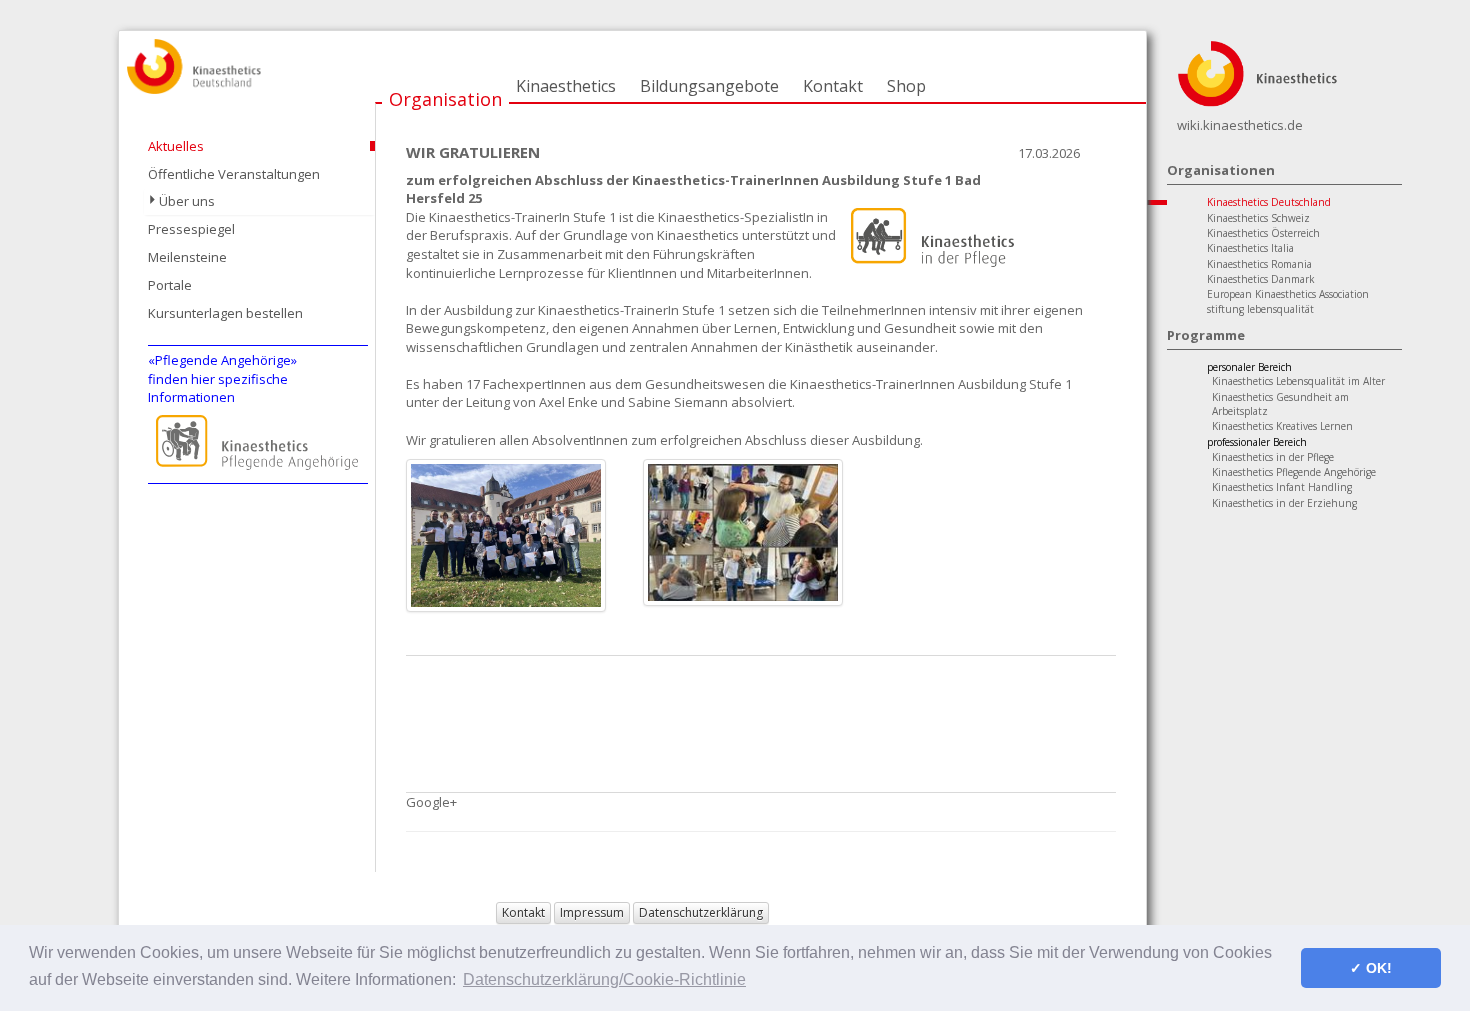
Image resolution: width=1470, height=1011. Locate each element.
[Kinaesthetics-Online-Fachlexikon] (1257, 72)
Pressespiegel (191, 229)
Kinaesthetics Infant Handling (1282, 487)
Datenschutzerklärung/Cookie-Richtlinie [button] (604, 979)
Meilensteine (187, 257)
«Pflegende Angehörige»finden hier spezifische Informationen (222, 378)
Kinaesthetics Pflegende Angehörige (1294, 472)
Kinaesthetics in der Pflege (1273, 457)
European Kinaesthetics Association (1288, 294)
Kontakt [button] (523, 912)
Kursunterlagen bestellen (225, 313)
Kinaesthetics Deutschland (1269, 202)
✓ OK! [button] (1371, 968)
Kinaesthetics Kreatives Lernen (1282, 426)
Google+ (431, 802)
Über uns (187, 201)
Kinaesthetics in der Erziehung (1284, 503)
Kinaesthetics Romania (1259, 264)
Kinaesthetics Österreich (1263, 233)
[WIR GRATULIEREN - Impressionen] (743, 531)
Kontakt (833, 86)
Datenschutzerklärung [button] (701, 912)
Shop (906, 86)
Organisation (445, 99)
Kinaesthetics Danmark (1261, 279)
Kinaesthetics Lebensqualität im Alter (1298, 381)
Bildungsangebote (709, 86)
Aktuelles (176, 146)
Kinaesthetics (566, 86)
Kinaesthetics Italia (1250, 248)
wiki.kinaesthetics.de (1240, 125)
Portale (170, 285)
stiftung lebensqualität (1260, 309)
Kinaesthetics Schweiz (1258, 218)
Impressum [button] (592, 912)
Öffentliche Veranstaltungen (234, 174)
